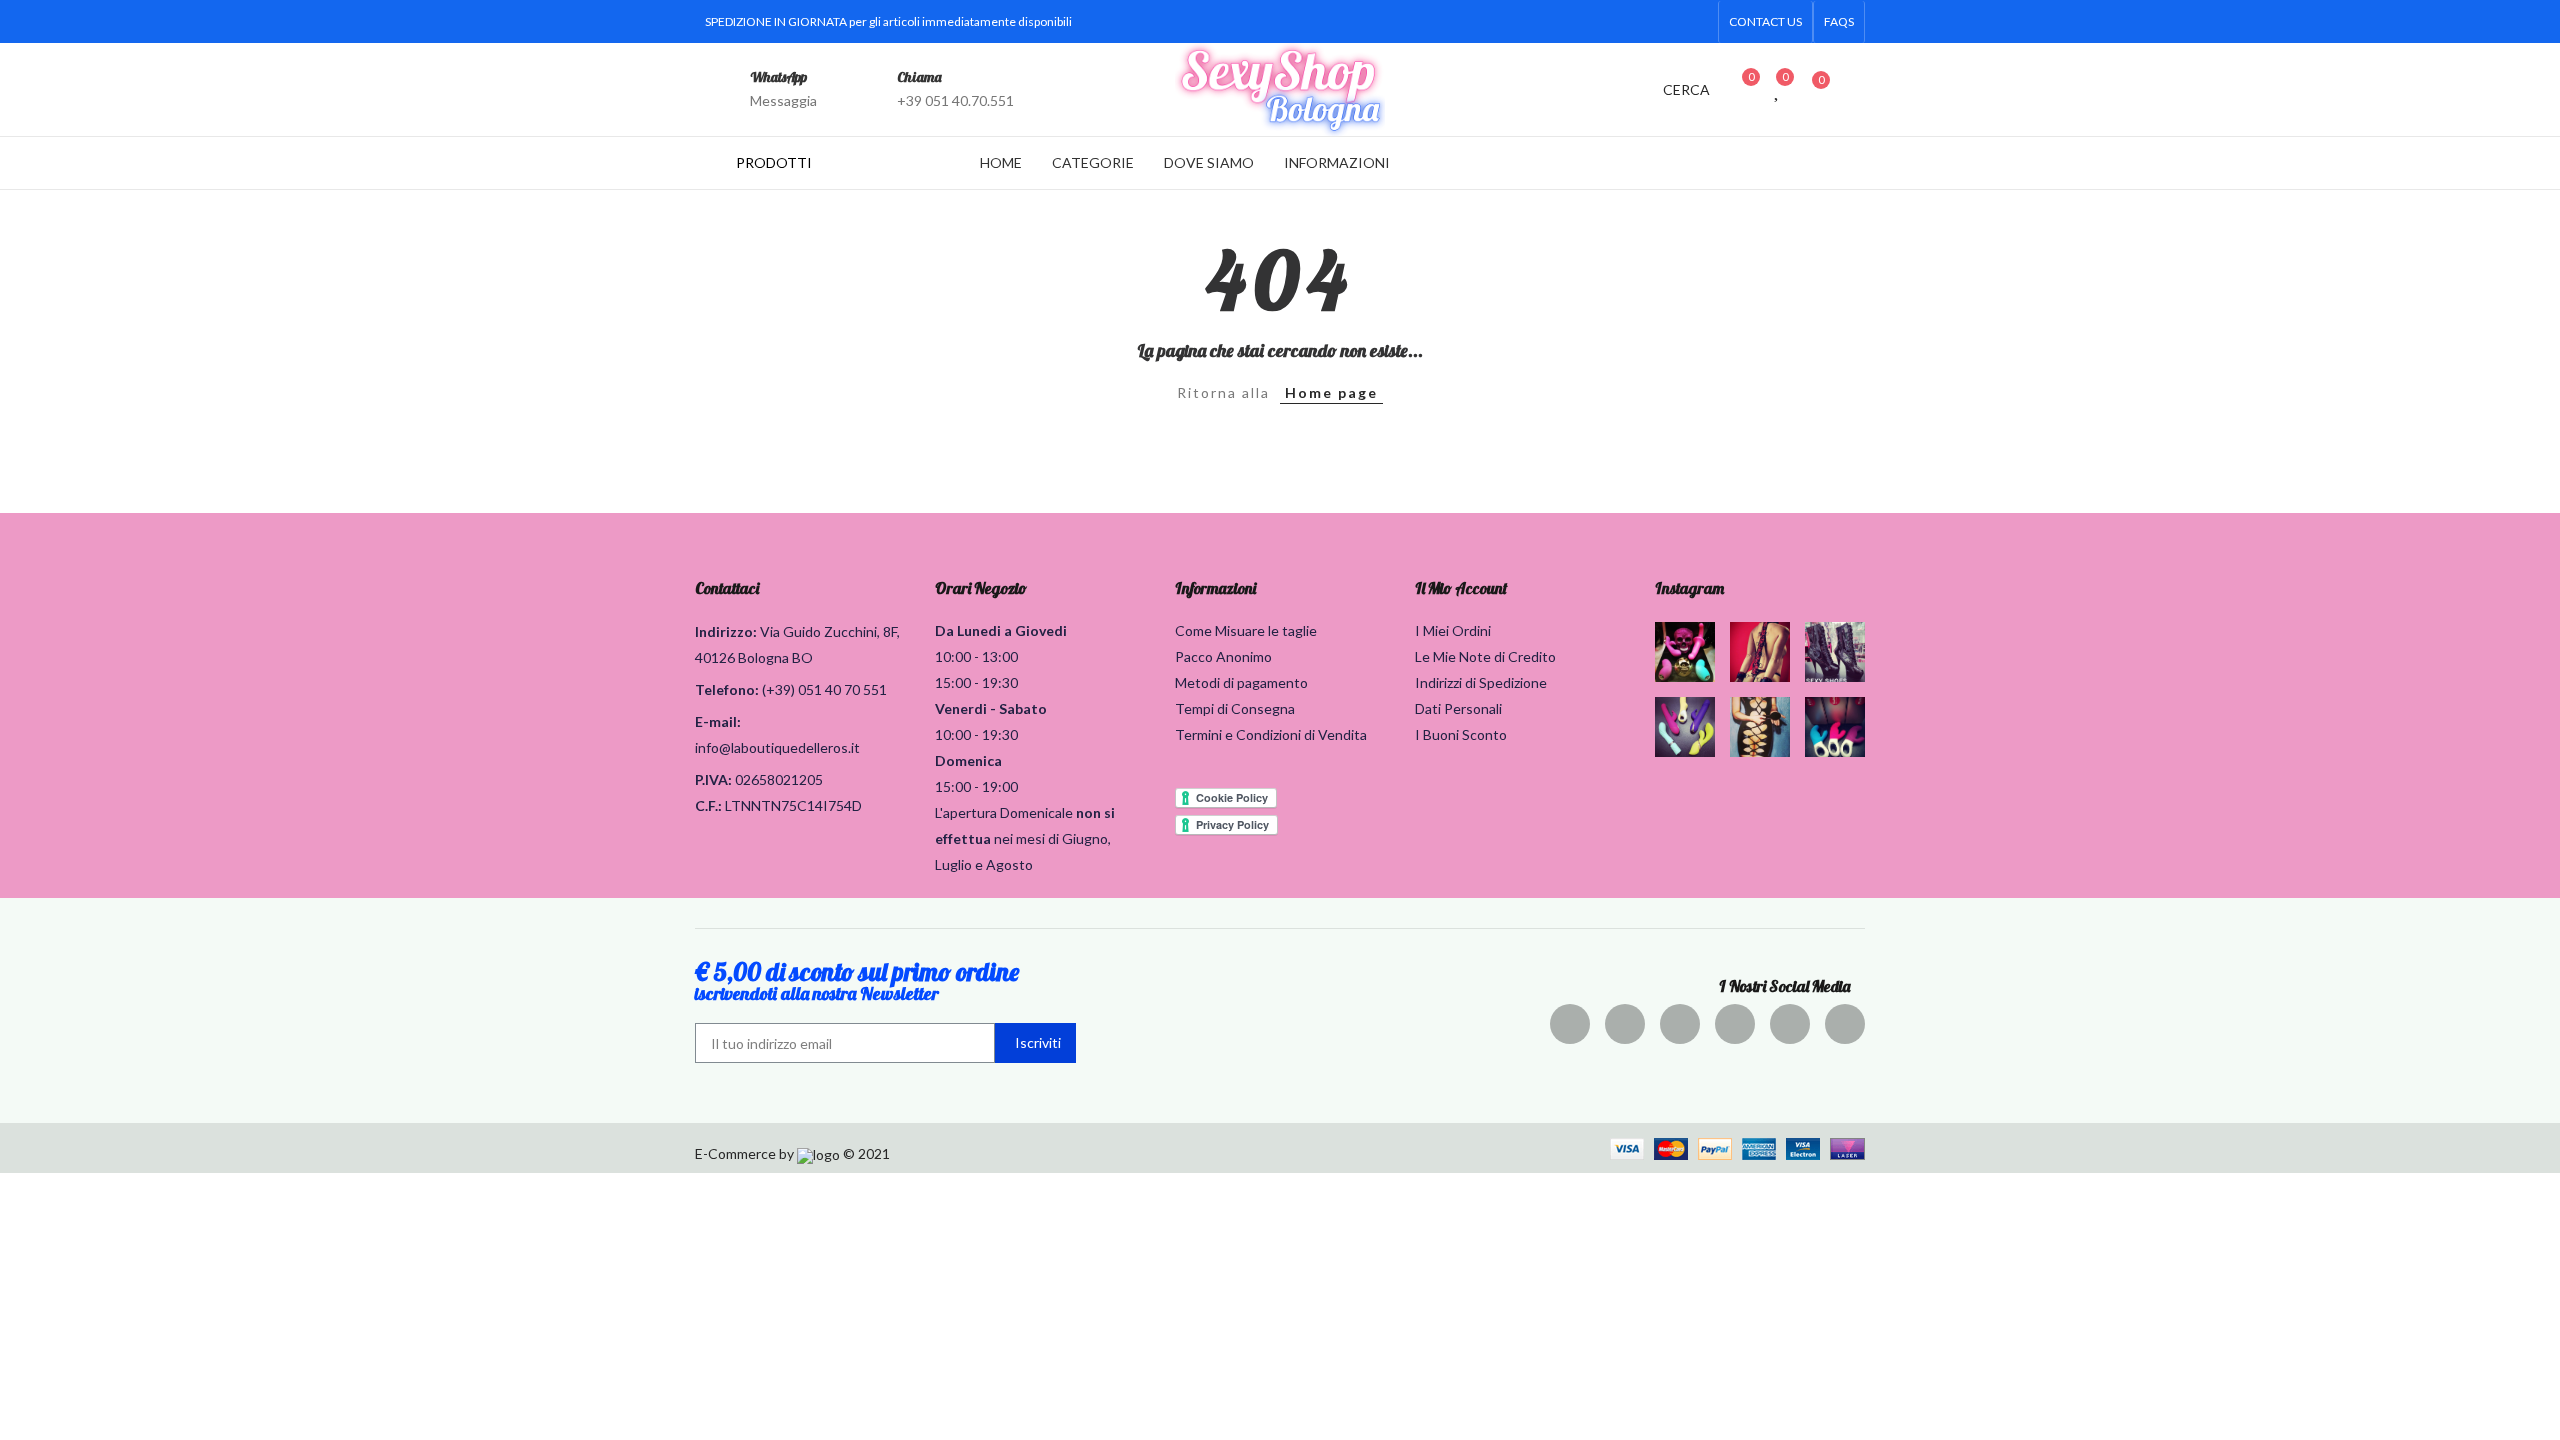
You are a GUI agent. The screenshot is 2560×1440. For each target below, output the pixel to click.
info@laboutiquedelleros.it (777, 747)
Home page (1331, 392)
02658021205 (779, 779)
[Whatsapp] (1697, 22)
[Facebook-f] (1537, 22)
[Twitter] (1569, 22)
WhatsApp (778, 77)
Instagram (1689, 588)
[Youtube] (1665, 22)
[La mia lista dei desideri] (1778, 89)
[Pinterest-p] (1601, 22)
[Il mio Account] (1855, 89)
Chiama (919, 77)
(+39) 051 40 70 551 (824, 689)
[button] (1765, 22)
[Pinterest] (1680, 1024)
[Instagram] (1633, 22)
